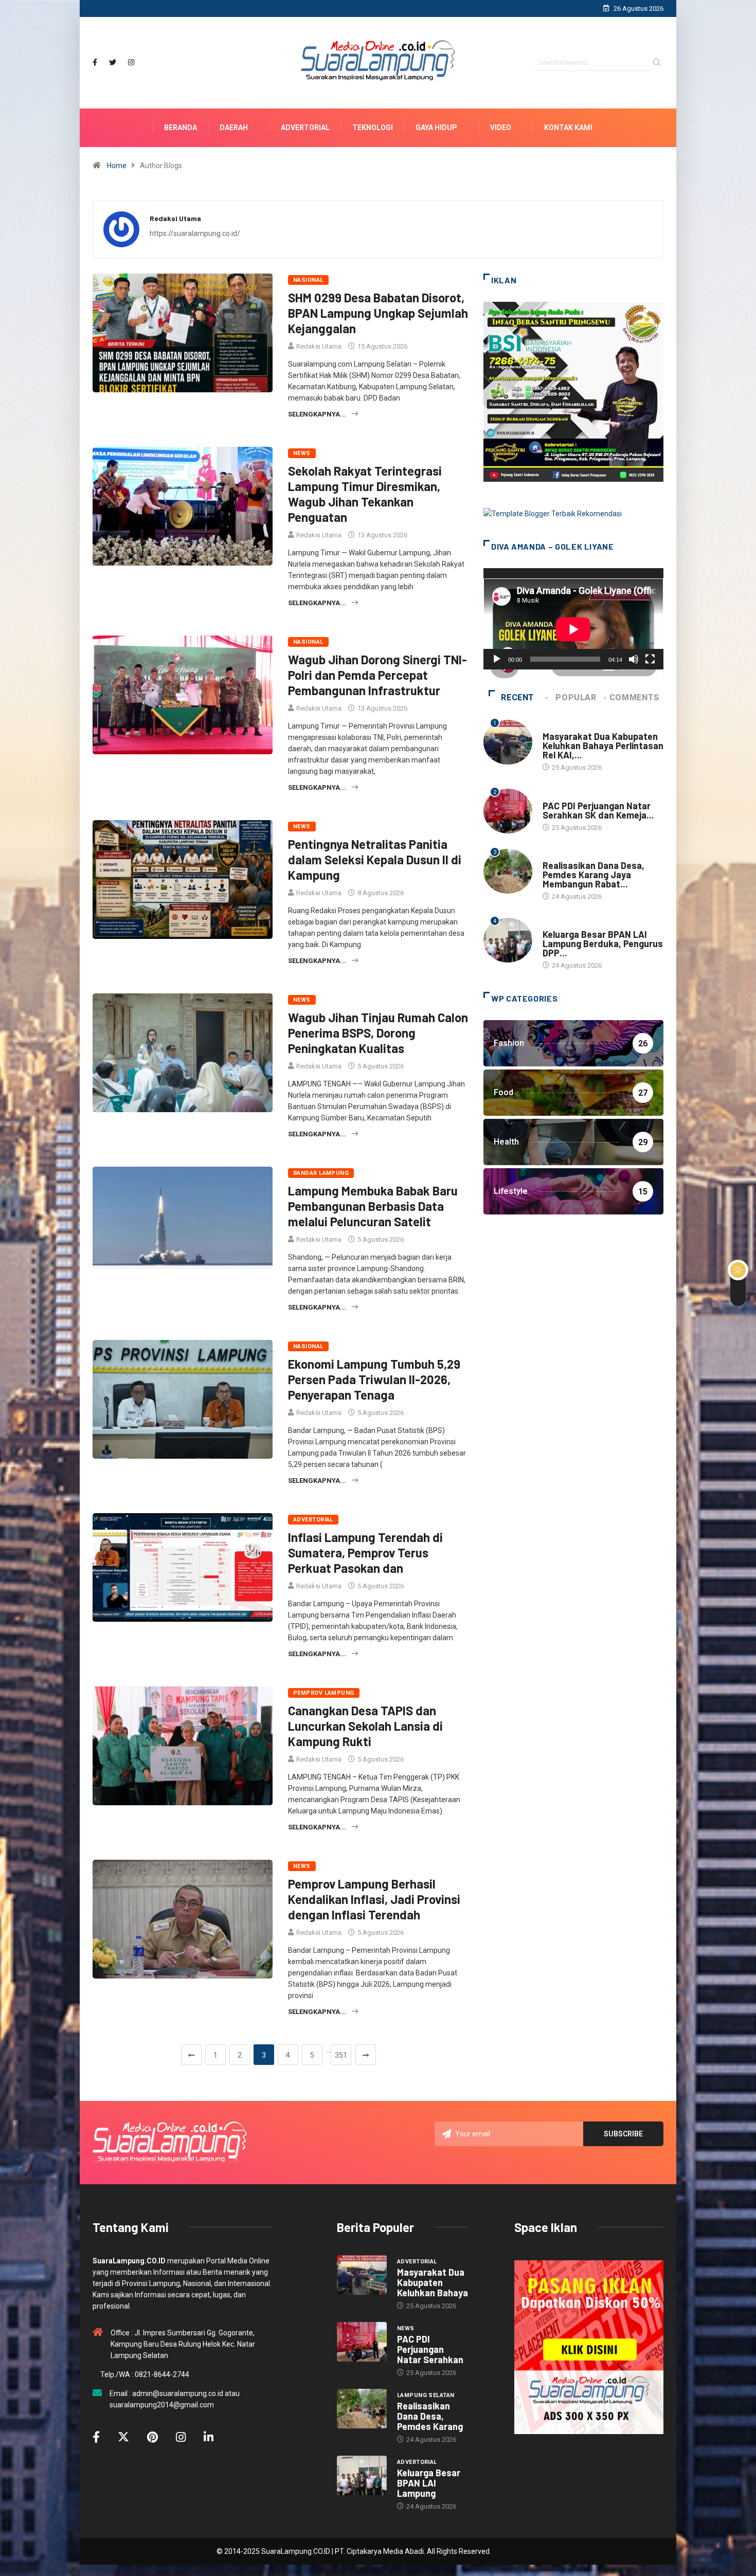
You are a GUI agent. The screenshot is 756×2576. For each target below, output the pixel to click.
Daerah (234, 128)
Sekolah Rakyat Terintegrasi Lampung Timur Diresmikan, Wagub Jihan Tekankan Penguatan (365, 494)
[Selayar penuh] (650, 659)
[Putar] (497, 659)
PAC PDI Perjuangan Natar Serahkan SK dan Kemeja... (598, 810)
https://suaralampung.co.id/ (195, 233)
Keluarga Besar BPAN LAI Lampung (429, 2483)
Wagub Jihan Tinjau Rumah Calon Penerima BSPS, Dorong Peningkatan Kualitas (378, 1033)
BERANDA (181, 128)
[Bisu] (634, 659)
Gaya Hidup (436, 128)
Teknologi (373, 128)
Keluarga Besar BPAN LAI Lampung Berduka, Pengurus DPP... (603, 944)
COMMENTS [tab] (634, 697)
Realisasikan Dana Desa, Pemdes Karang (430, 2416)
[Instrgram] (131, 62)
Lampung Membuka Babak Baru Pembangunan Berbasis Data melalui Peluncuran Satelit (373, 1206)
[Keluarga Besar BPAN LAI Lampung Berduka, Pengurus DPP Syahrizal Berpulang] (362, 2476)
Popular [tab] (576, 697)
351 (341, 2055)
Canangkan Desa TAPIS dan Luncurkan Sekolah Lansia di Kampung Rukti (365, 1726)
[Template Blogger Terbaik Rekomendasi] (553, 513)
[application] (573, 619)
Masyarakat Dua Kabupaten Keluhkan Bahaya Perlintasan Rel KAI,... (603, 746)
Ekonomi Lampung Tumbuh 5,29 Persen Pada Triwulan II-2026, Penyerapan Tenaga (374, 1379)
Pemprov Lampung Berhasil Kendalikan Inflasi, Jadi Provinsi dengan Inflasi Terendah (374, 1899)
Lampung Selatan (571, 855)
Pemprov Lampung (324, 1693)
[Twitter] (113, 62)
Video (501, 128)
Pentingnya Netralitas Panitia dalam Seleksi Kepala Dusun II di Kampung (375, 859)
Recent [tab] (518, 697)
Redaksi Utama (319, 346)
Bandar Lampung (321, 1173)
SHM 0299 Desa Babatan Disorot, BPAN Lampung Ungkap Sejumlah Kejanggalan (378, 313)
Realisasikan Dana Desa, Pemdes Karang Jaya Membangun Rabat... (593, 875)
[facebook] (95, 62)
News (302, 453)
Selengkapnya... (317, 414)
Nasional (308, 280)
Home (117, 166)
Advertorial (305, 128)
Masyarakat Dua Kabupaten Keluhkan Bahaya (433, 2282)
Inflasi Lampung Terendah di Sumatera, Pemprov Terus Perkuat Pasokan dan (365, 1553)
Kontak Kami (568, 128)
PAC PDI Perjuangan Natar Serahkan (430, 2349)
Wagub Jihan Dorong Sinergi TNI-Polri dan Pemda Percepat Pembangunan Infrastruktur (377, 675)
